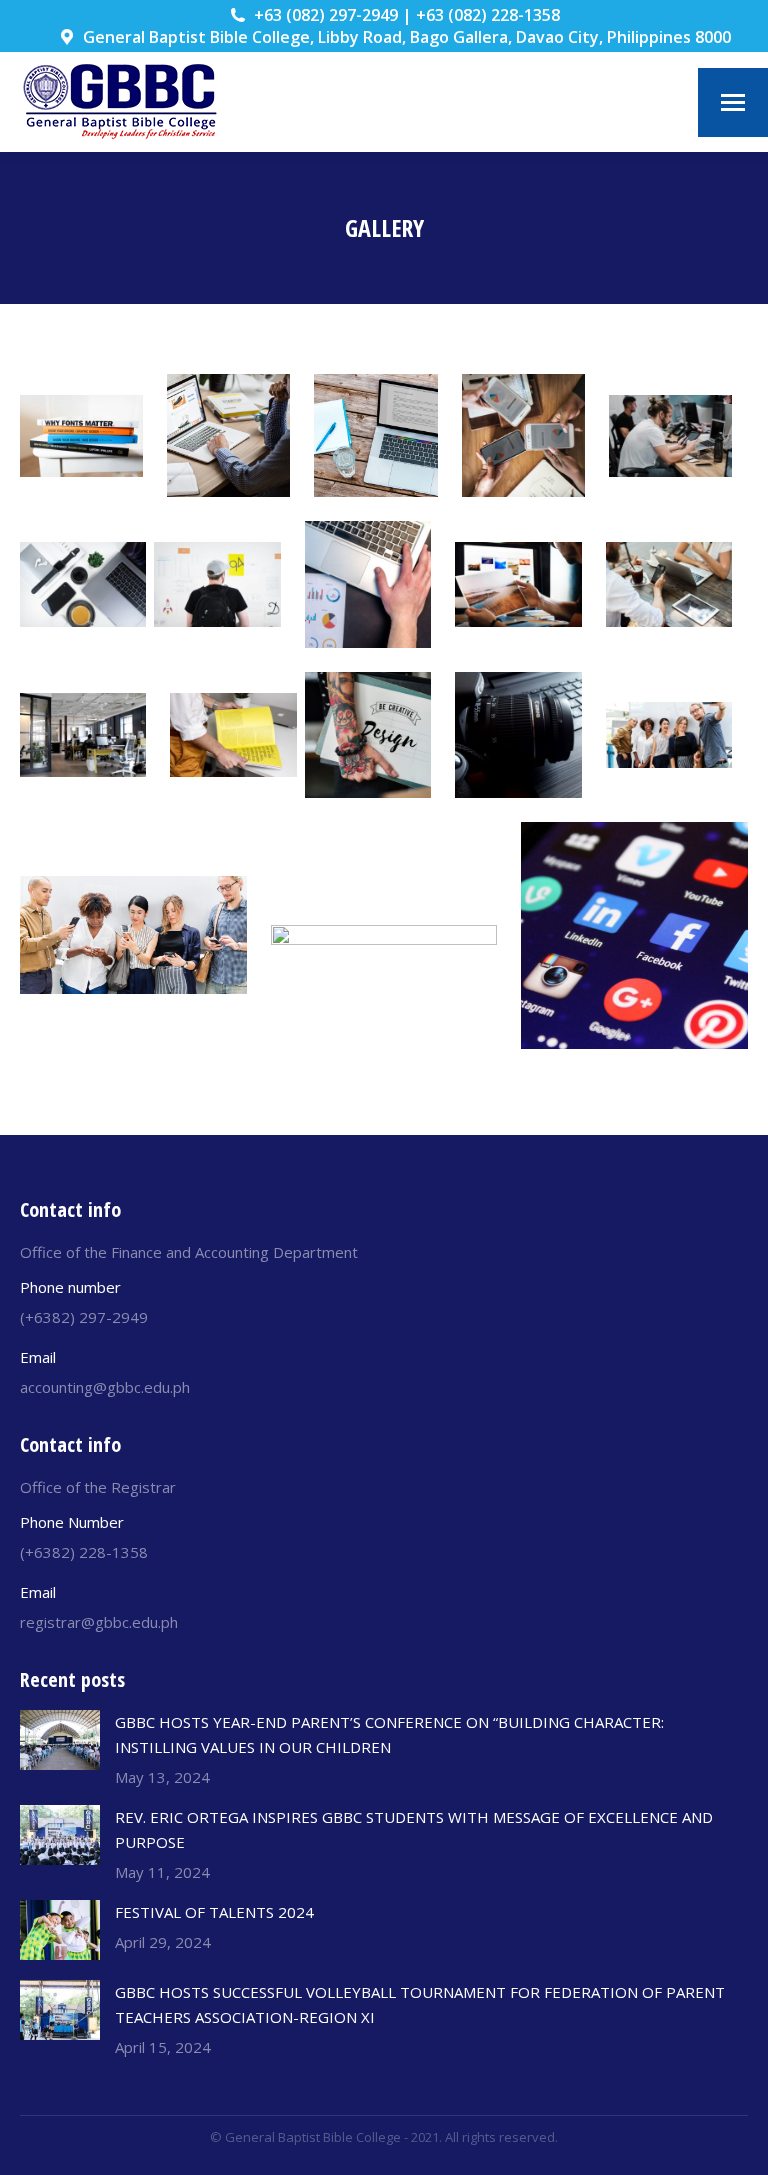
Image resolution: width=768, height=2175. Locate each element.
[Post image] (60, 1740)
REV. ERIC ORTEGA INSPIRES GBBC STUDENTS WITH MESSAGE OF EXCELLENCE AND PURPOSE (414, 1829)
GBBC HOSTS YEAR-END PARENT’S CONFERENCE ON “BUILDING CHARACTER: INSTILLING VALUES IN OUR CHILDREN (389, 1734)
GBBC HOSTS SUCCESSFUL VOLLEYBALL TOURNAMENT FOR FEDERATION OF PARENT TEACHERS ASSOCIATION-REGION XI (420, 2004)
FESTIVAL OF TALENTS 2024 (214, 1912)
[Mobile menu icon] (733, 102)
